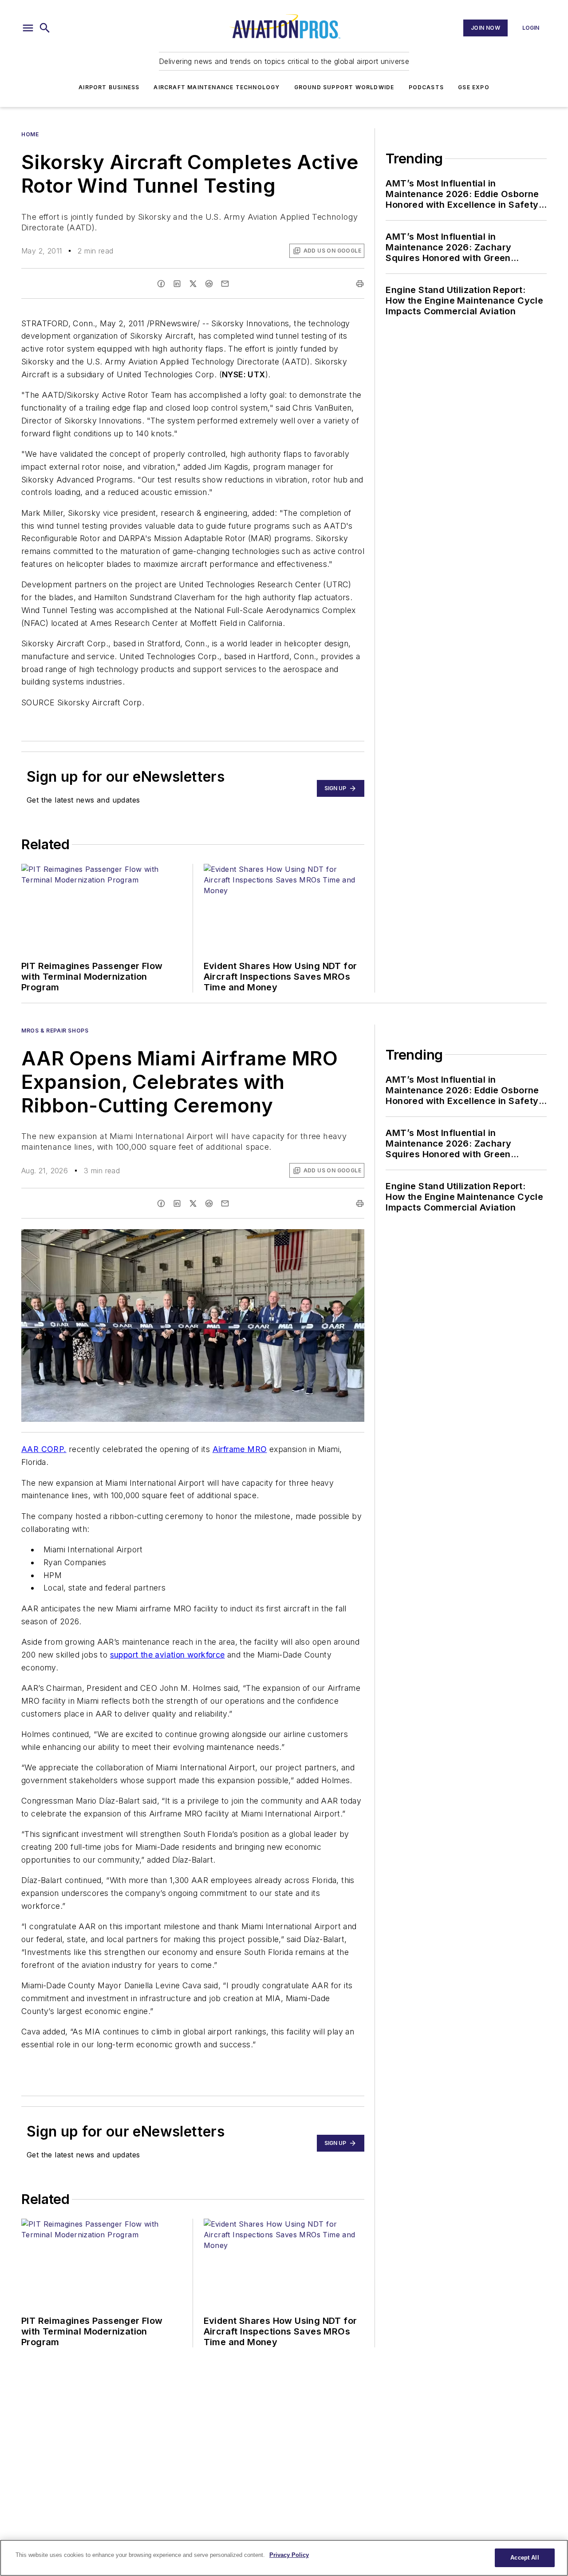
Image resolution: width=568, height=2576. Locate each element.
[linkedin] (177, 284)
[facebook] (161, 284)
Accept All (525, 2558)
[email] (225, 284)
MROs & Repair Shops (55, 1031)
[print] (360, 284)
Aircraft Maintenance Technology (217, 87)
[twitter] (193, 284)
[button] (28, 28)
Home (30, 134)
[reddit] (209, 284)
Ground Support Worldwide (344, 87)
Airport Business (109, 87)
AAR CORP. (44, 1449)
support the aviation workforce (168, 1655)
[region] (284, 2558)
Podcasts (426, 87)
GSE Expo (474, 87)
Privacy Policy (289, 2555)
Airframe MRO (240, 1449)
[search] (45, 28)
